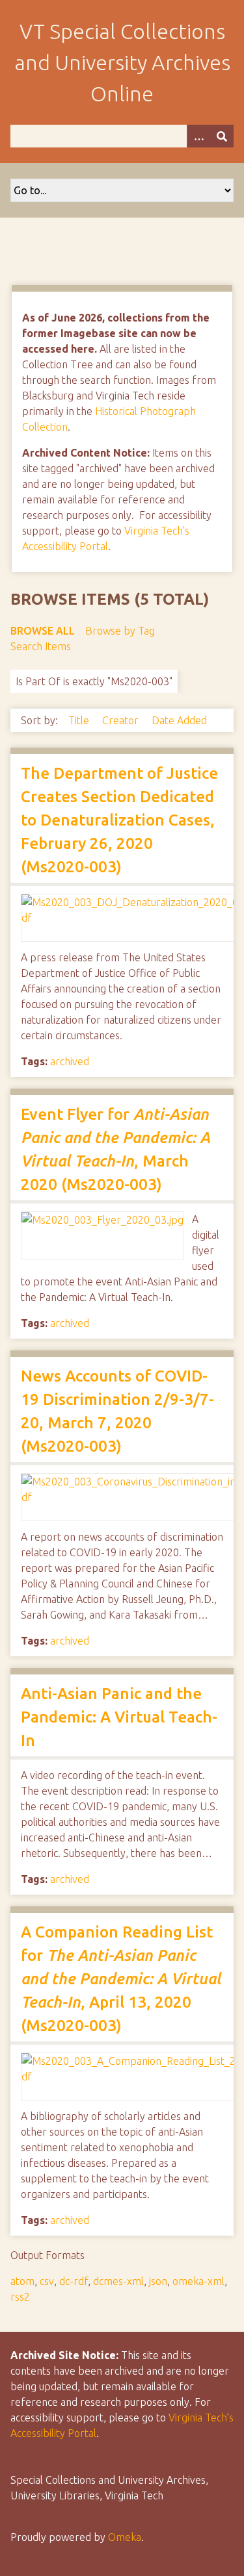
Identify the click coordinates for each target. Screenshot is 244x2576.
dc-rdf (74, 2281)
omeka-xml (198, 2281)
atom (22, 2281)
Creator (122, 720)
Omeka (125, 2537)
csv (47, 2281)
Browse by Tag (120, 631)
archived (70, 1061)
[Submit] (222, 136)
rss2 (20, 2297)
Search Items (41, 646)
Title (80, 720)
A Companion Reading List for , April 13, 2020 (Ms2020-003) (121, 1979)
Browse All (43, 631)
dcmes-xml (118, 2281)
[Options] (198, 136)
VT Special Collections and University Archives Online (122, 62)
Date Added (179, 720)
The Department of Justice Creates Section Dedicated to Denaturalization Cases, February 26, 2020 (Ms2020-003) (119, 820)
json (158, 2281)
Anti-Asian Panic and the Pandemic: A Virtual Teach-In (119, 1717)
